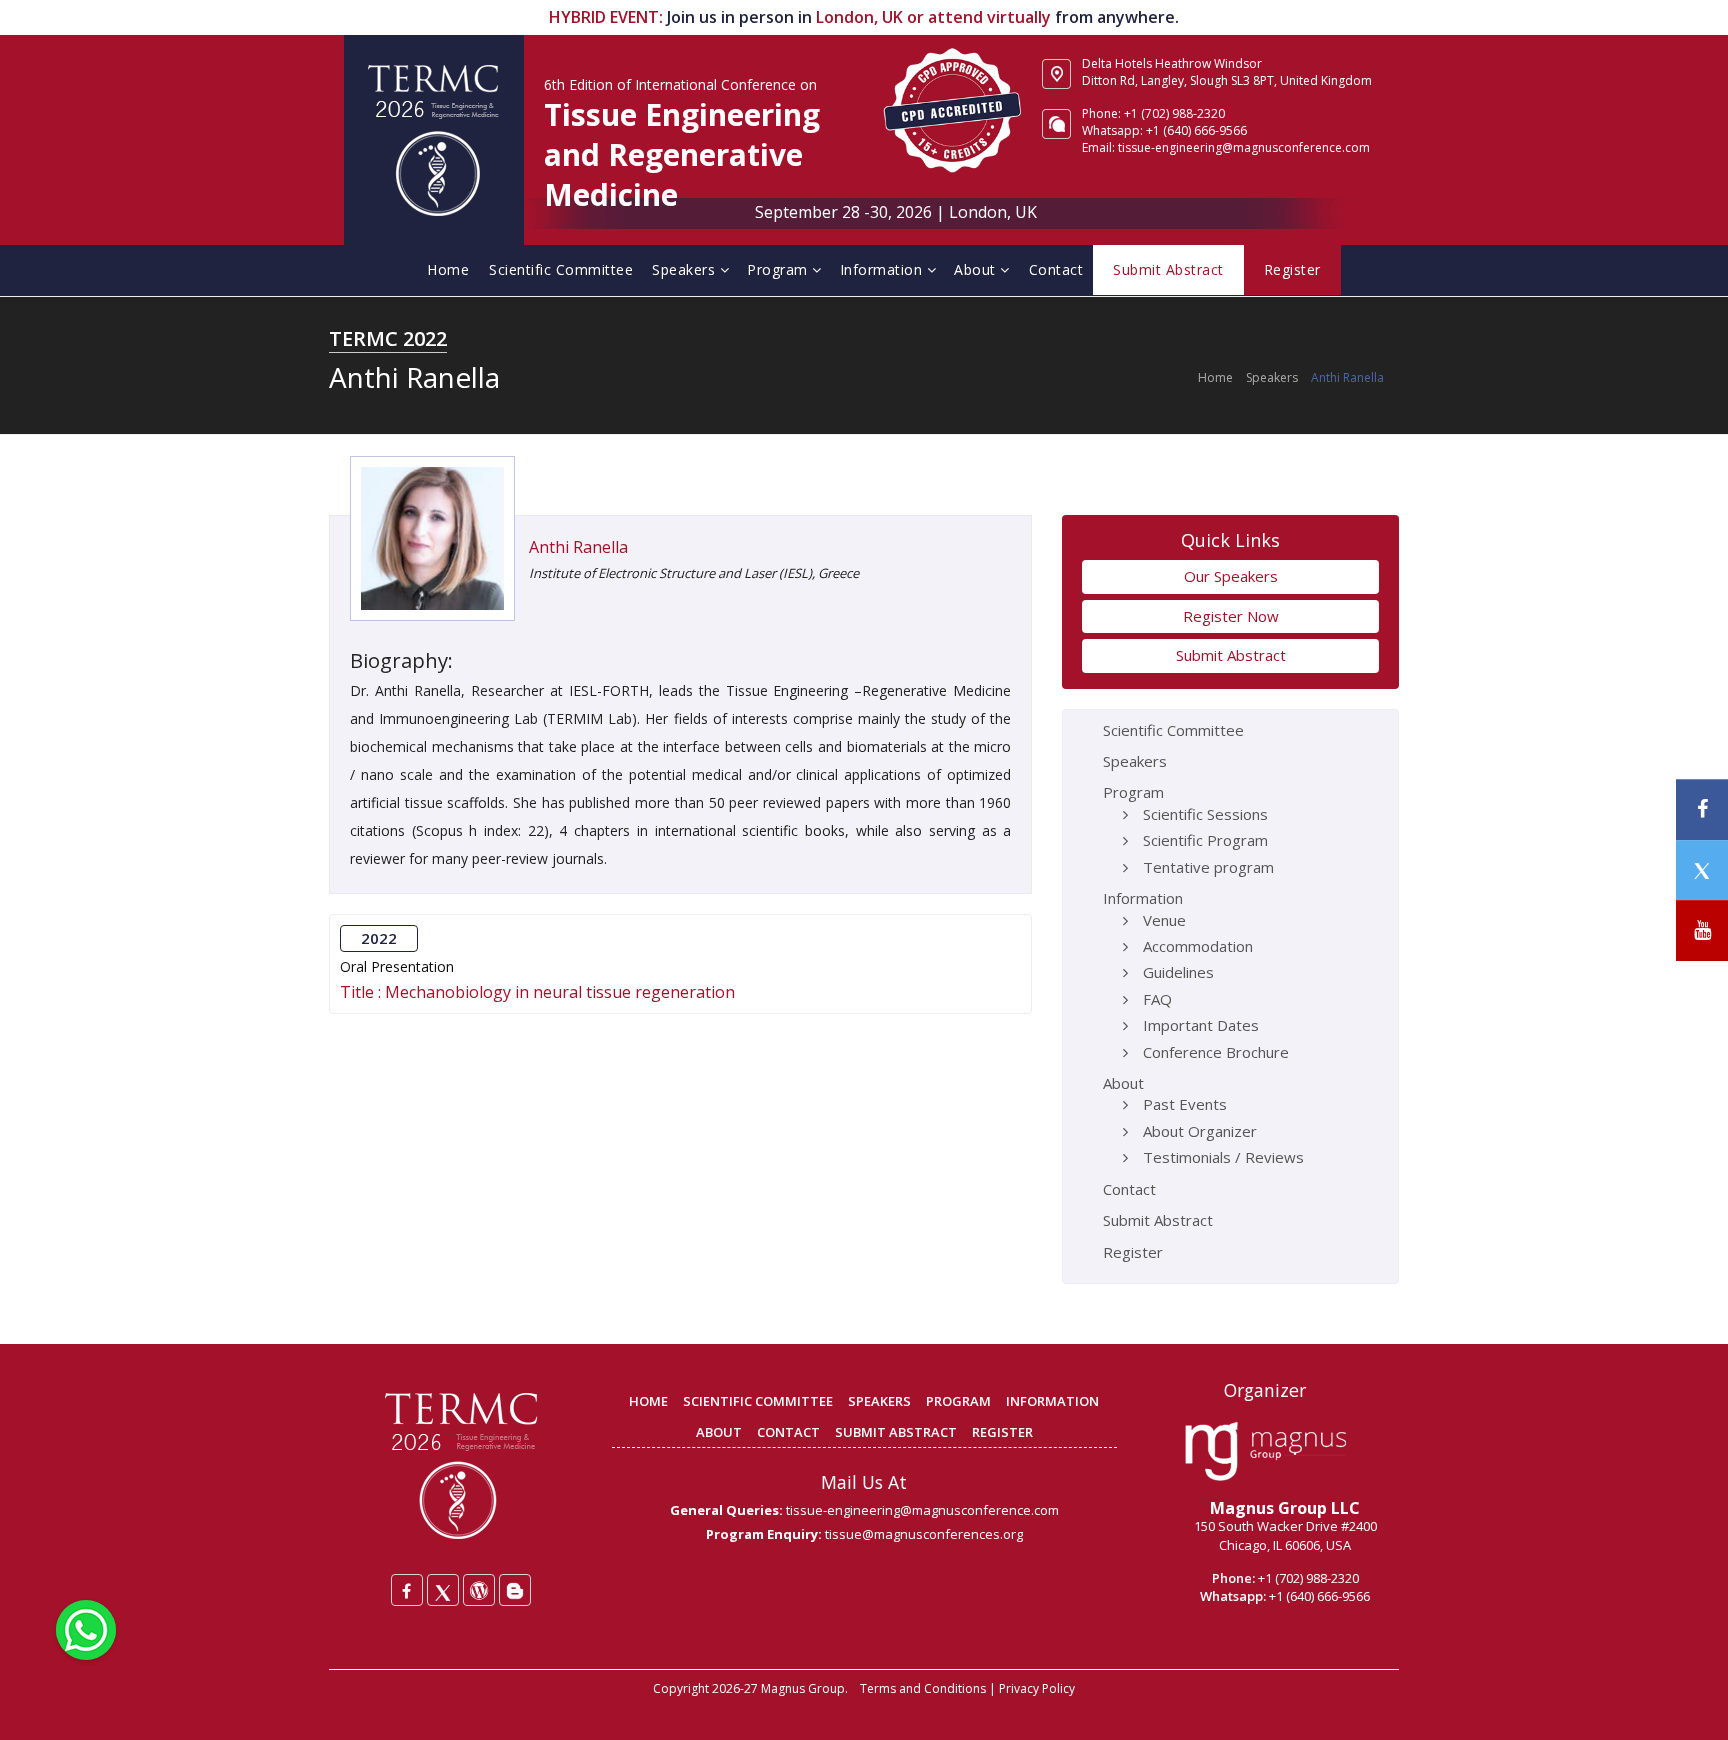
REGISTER (1002, 1432)
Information (883, 269)
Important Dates (1201, 1025)
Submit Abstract (1231, 655)
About (977, 269)
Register (1133, 1252)
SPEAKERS (879, 1401)
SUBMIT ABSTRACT (896, 1432)
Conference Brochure (1216, 1052)
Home (448, 269)
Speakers (686, 269)
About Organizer (1200, 1131)
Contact (1056, 269)
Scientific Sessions (1205, 814)
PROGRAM (958, 1401)
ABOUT (719, 1432)
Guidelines (1178, 972)
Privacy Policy (1037, 1688)
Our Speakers (1231, 576)
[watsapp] (86, 1628)
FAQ (1157, 999)
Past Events (1185, 1104)
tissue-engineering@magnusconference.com (922, 1510)
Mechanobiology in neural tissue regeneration (560, 992)
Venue (1164, 920)
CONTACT (788, 1432)
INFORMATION (1052, 1401)
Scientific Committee (561, 269)
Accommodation (1198, 946)
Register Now (1231, 616)
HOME (648, 1401)
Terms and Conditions (923, 1688)
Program (779, 269)
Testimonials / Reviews (1223, 1157)
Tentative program (1208, 867)
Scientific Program (1205, 840)
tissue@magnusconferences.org (924, 1534)
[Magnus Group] (1265, 1452)
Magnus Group (803, 1688)
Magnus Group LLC (1285, 1508)
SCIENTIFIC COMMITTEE (758, 1401)
